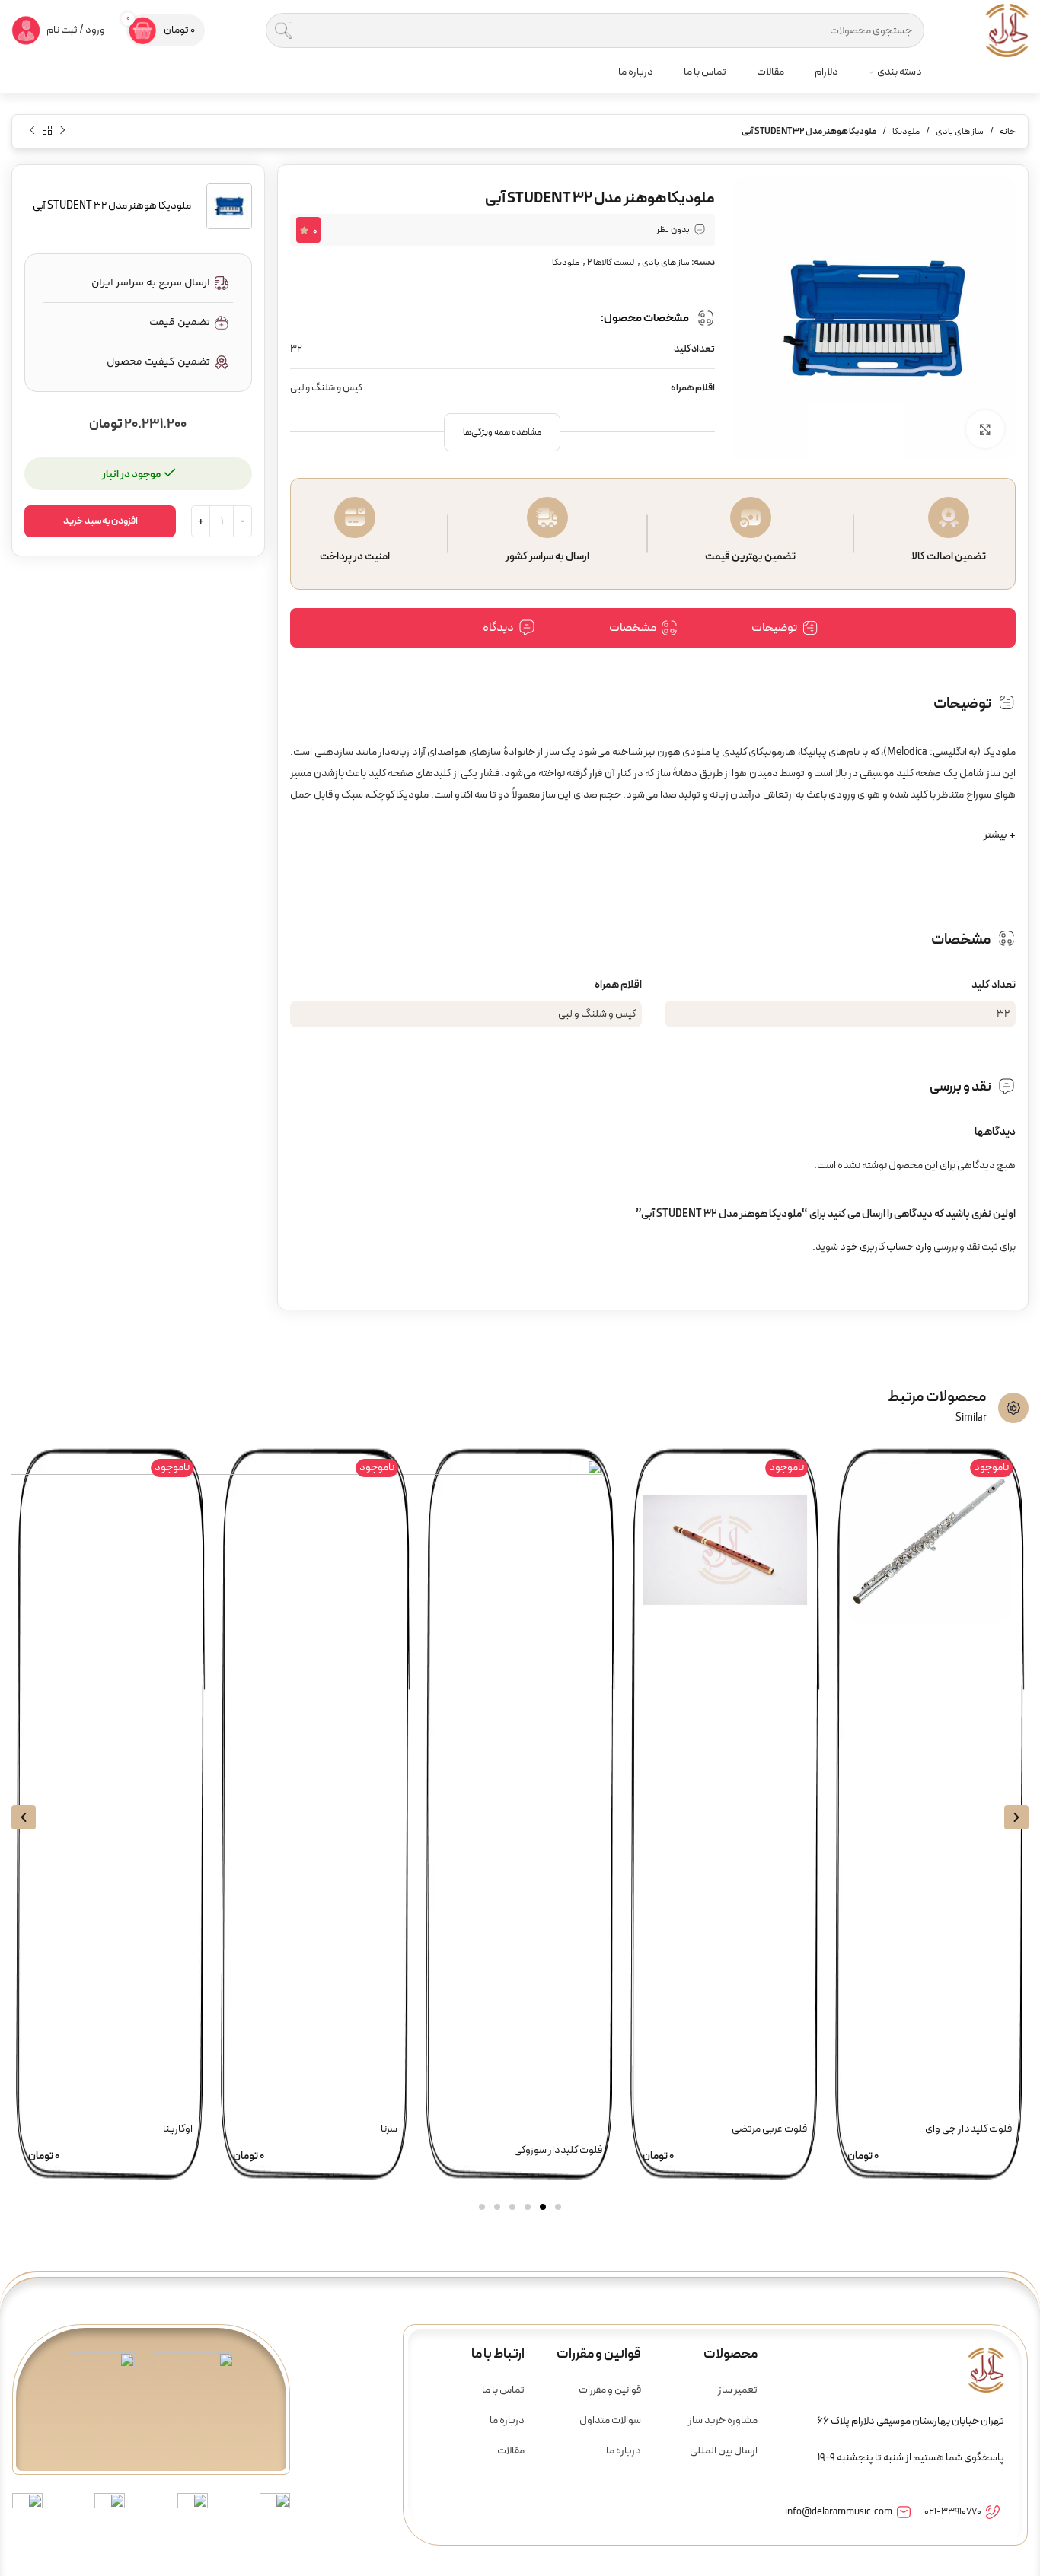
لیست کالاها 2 (611, 263)
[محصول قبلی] (62, 130)
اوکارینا (178, 2129)
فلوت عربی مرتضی (769, 2129)
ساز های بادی (960, 132)
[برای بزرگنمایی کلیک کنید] (985, 429)
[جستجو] (283, 30)
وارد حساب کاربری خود (886, 1247)
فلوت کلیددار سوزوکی (558, 2150)
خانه (1008, 132)
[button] (502, 432)
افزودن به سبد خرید (100, 521)
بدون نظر (673, 230)
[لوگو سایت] (1007, 30)
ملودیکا (906, 132)
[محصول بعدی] (32, 130)
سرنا (389, 2129)
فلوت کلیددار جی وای (968, 2129)
